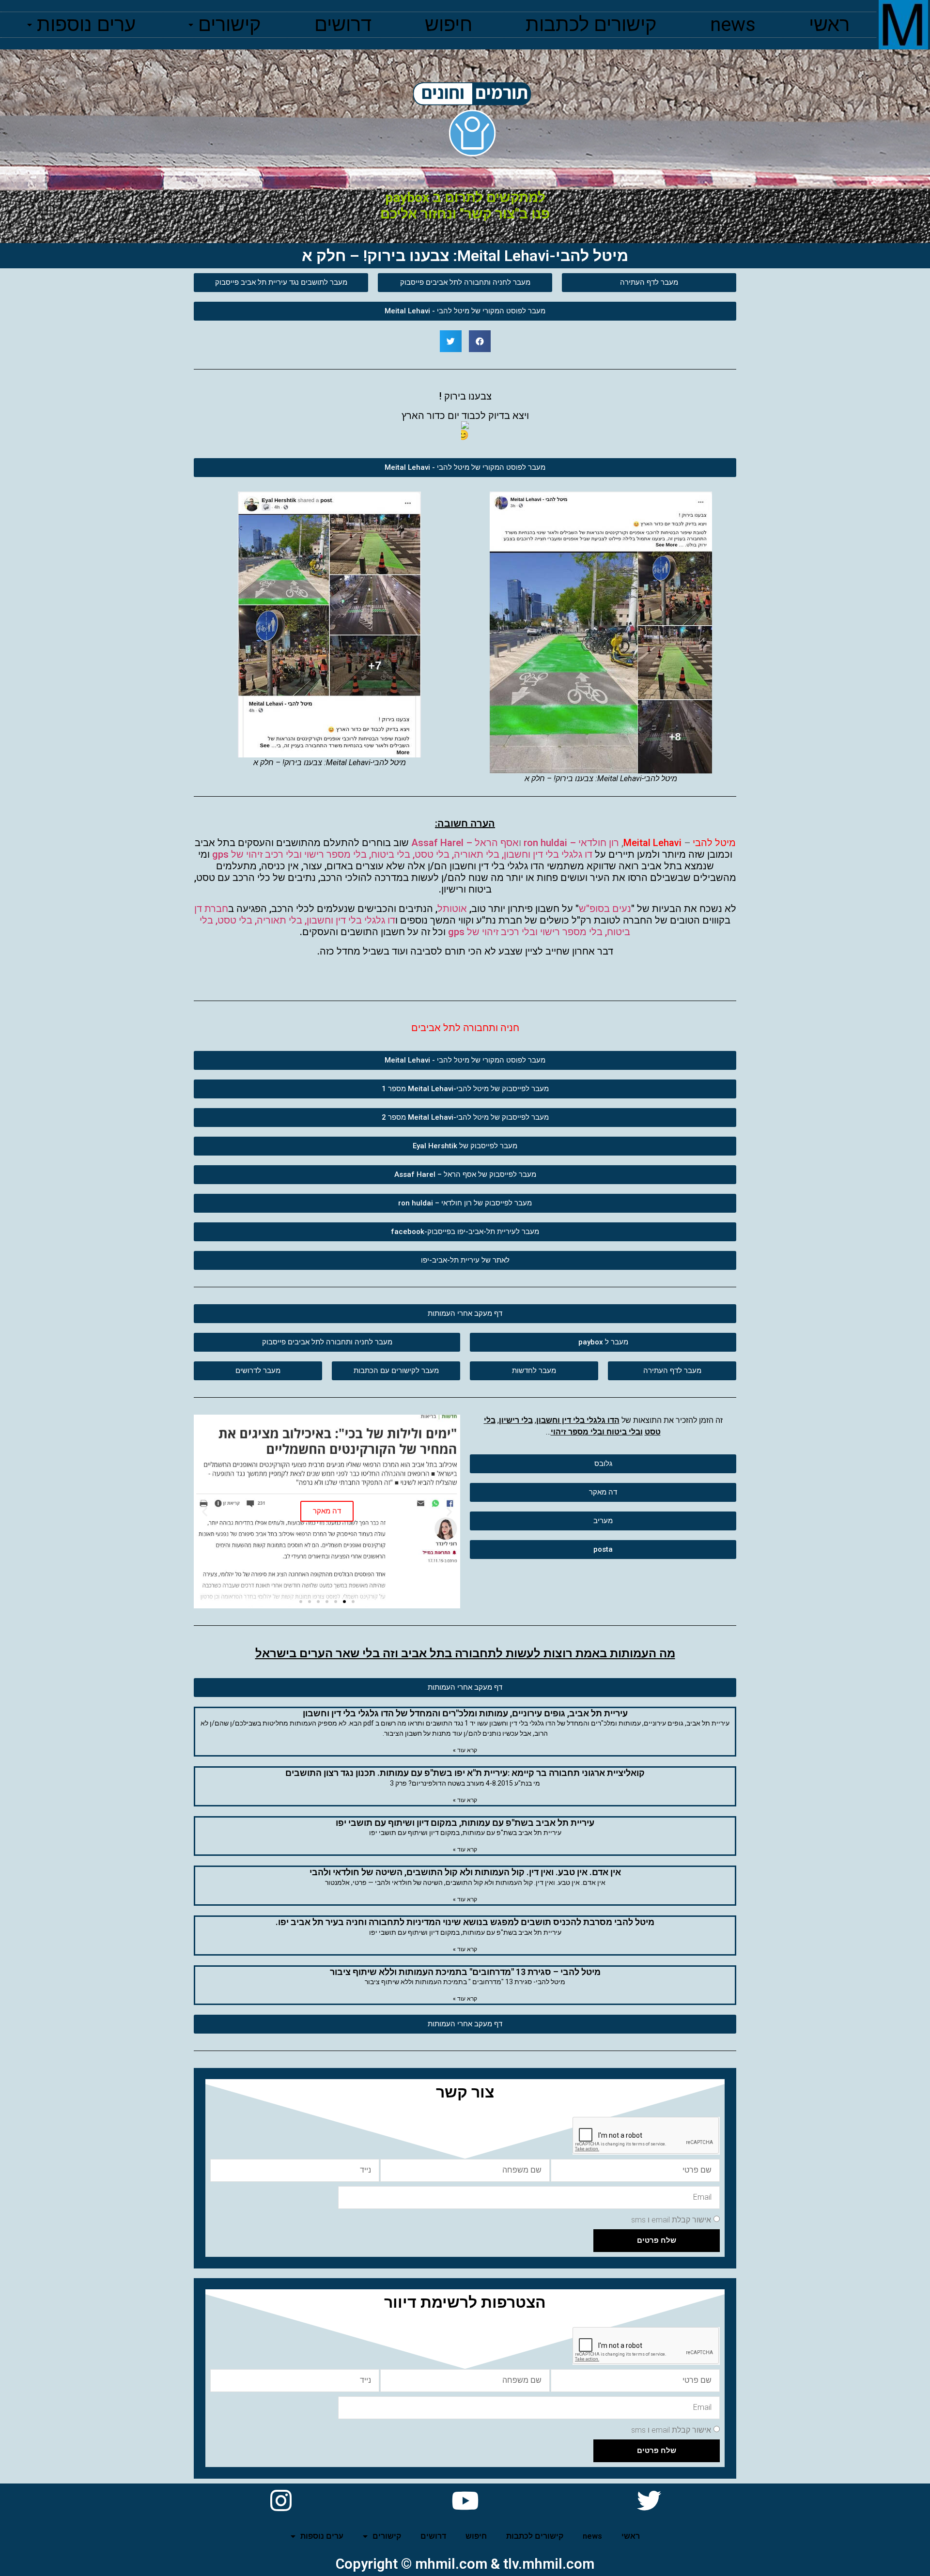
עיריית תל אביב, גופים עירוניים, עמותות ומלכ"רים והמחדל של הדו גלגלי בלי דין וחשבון (465, 1713)
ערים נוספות (86, 24)
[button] (649, 283)
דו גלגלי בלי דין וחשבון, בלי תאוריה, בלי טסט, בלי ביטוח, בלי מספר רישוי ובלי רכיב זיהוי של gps (402, 854)
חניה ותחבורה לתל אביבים (465, 1028)
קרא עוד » (465, 1750)
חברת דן (211, 909)
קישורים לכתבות (591, 24)
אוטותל (452, 909)
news (733, 24)
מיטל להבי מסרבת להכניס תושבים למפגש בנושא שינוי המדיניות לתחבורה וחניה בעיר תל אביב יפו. (465, 1922)
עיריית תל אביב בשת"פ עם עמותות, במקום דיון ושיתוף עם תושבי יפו (465, 1823)
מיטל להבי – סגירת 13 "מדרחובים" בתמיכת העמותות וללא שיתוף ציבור (465, 1972)
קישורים (230, 24)
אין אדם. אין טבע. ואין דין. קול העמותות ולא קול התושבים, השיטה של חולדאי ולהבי (465, 1872)
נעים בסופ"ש (605, 909)
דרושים (343, 24)
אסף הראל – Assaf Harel (465, 843)
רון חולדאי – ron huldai (571, 843)
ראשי (829, 24)
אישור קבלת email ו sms (671, 2220)
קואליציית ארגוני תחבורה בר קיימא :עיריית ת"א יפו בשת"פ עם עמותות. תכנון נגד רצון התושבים (465, 1773)
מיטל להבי (714, 843)
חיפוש (449, 24)
